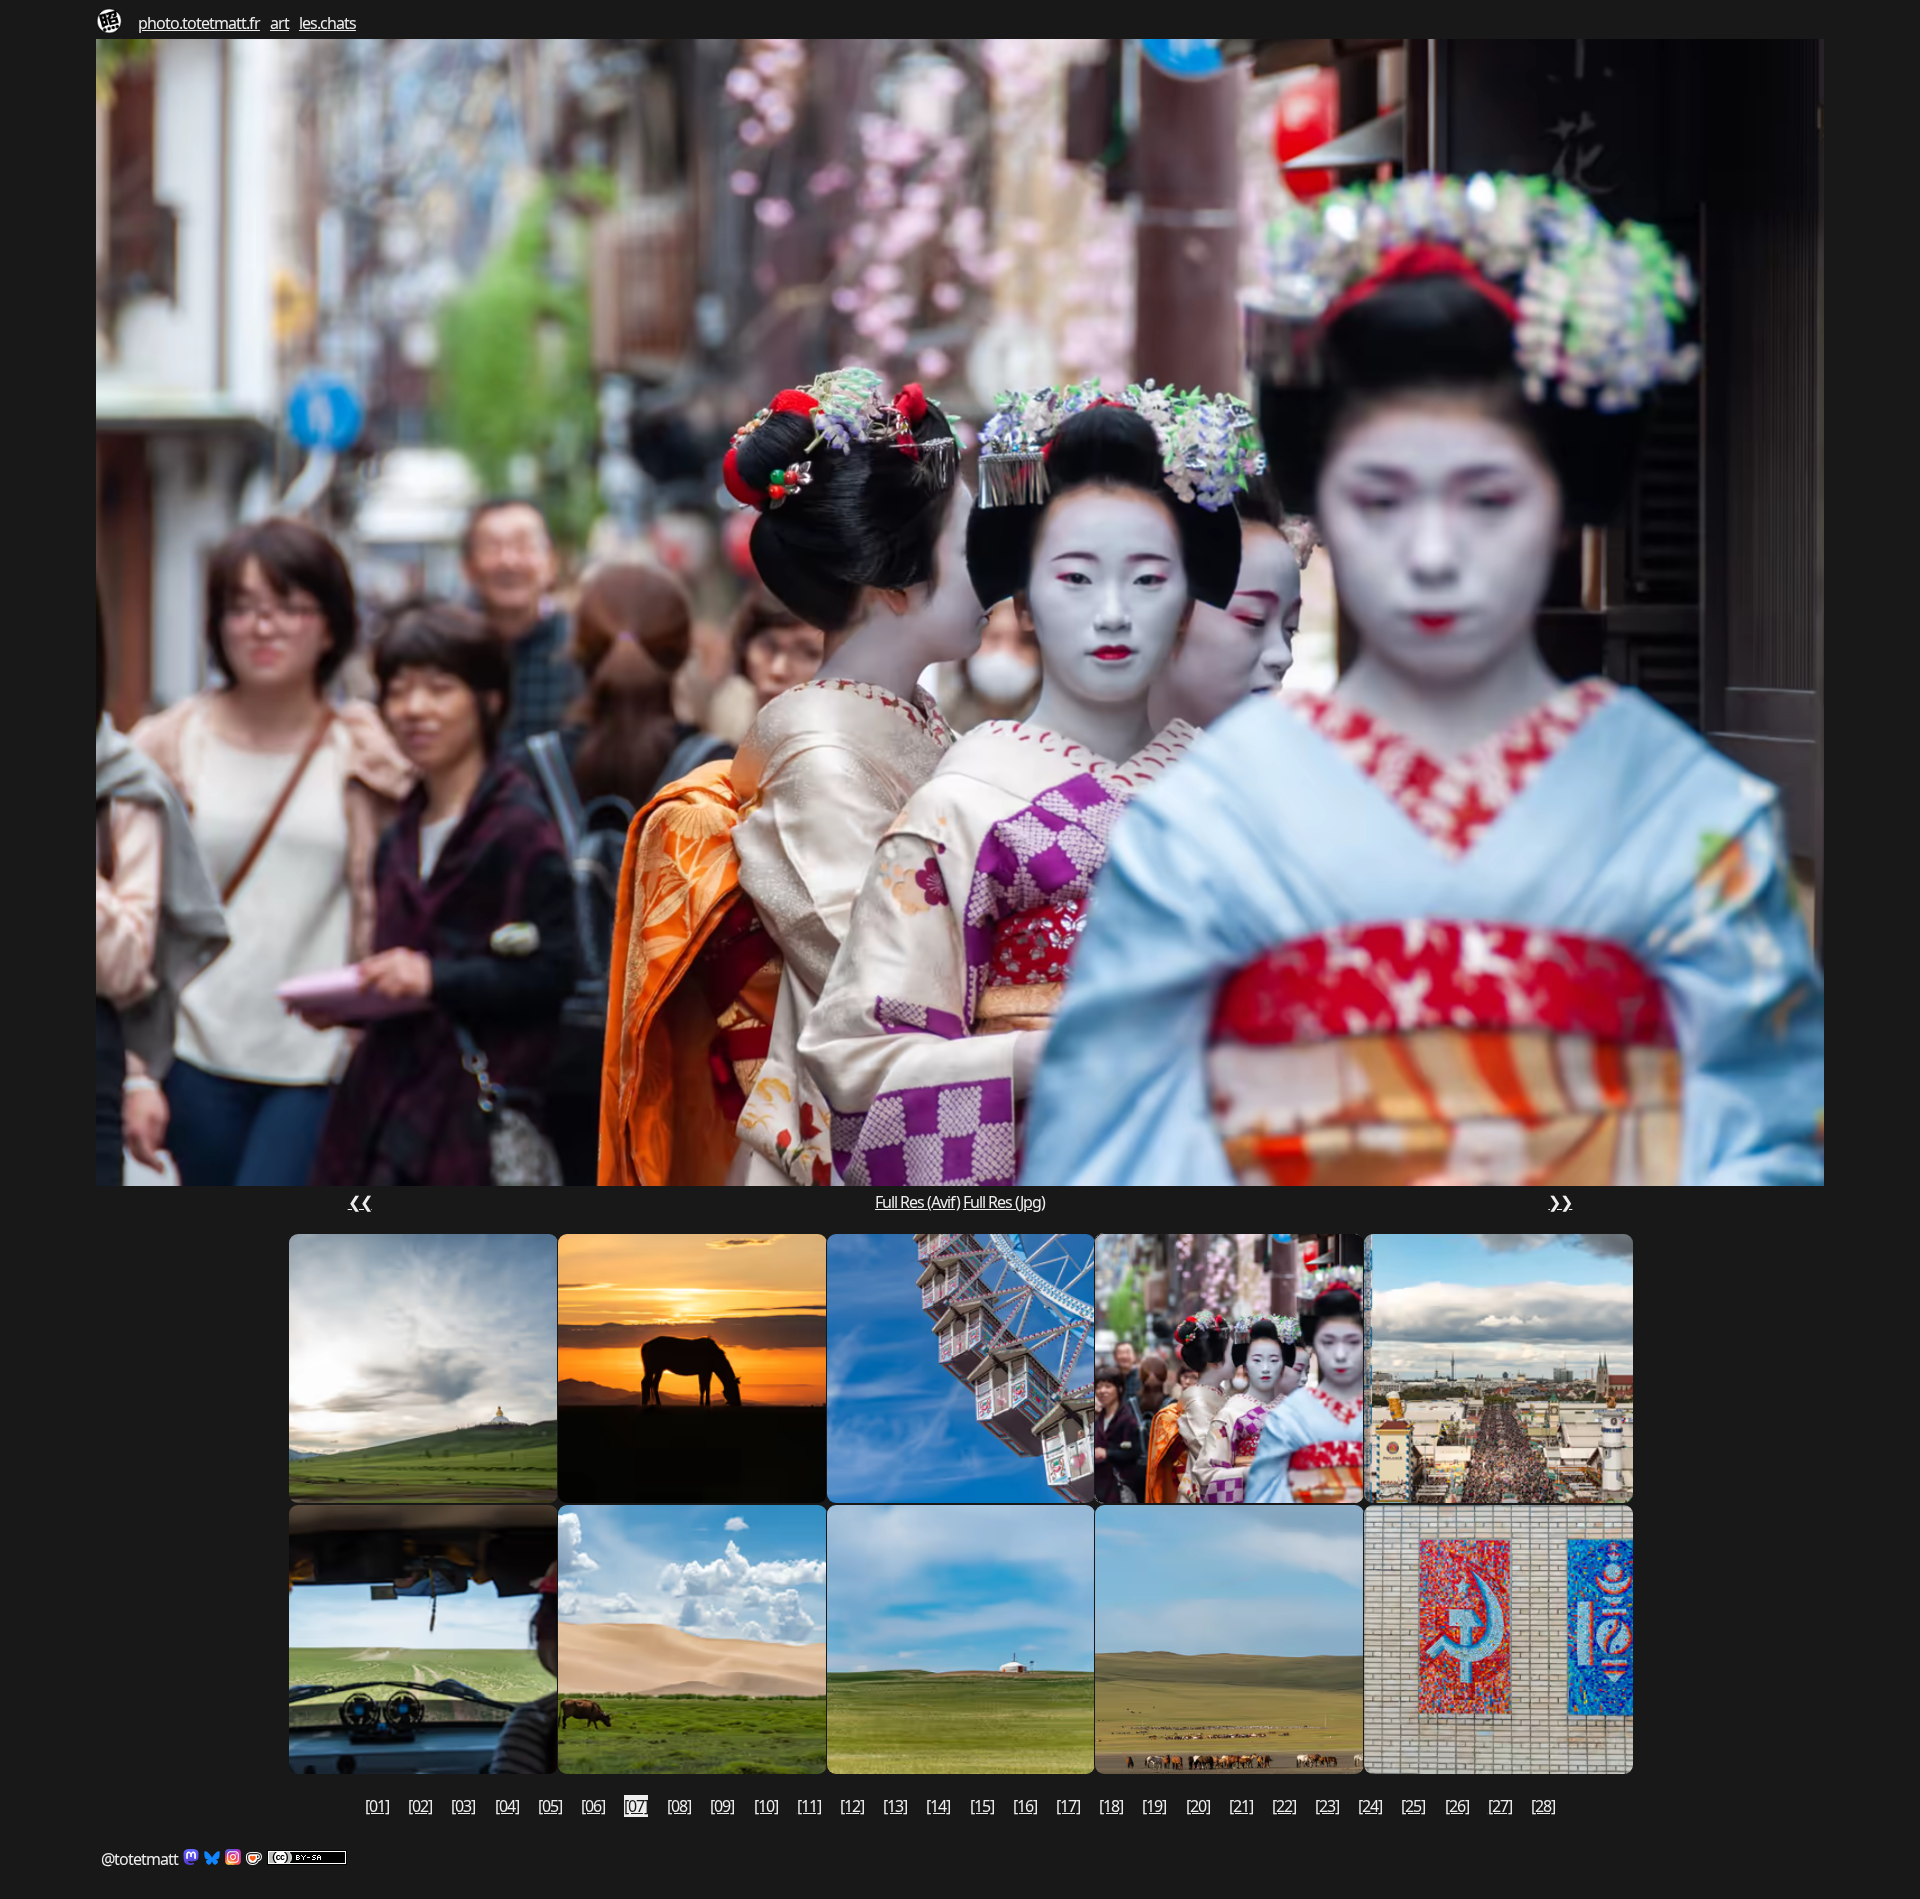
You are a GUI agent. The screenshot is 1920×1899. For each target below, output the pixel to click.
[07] (636, 1806)
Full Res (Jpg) (1004, 1202)
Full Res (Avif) (917, 1202)
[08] (679, 1806)
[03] (463, 1806)
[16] (1025, 1806)
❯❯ (1560, 1202)
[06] (593, 1806)
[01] (377, 1806)
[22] (1284, 1806)
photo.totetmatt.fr (199, 23)
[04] (507, 1806)
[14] (938, 1806)
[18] (1111, 1806)
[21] (1241, 1806)
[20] (1198, 1806)
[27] (1500, 1806)
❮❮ (360, 1202)
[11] (809, 1806)
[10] (766, 1806)
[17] (1068, 1806)
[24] (1370, 1806)
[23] (1327, 1806)
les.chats (327, 23)
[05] (550, 1806)
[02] (420, 1806)
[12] (852, 1806)
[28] (1543, 1806)
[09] (722, 1806)
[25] (1413, 1806)
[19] (1154, 1806)
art (279, 23)
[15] (982, 1806)
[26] (1457, 1806)
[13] (895, 1806)
